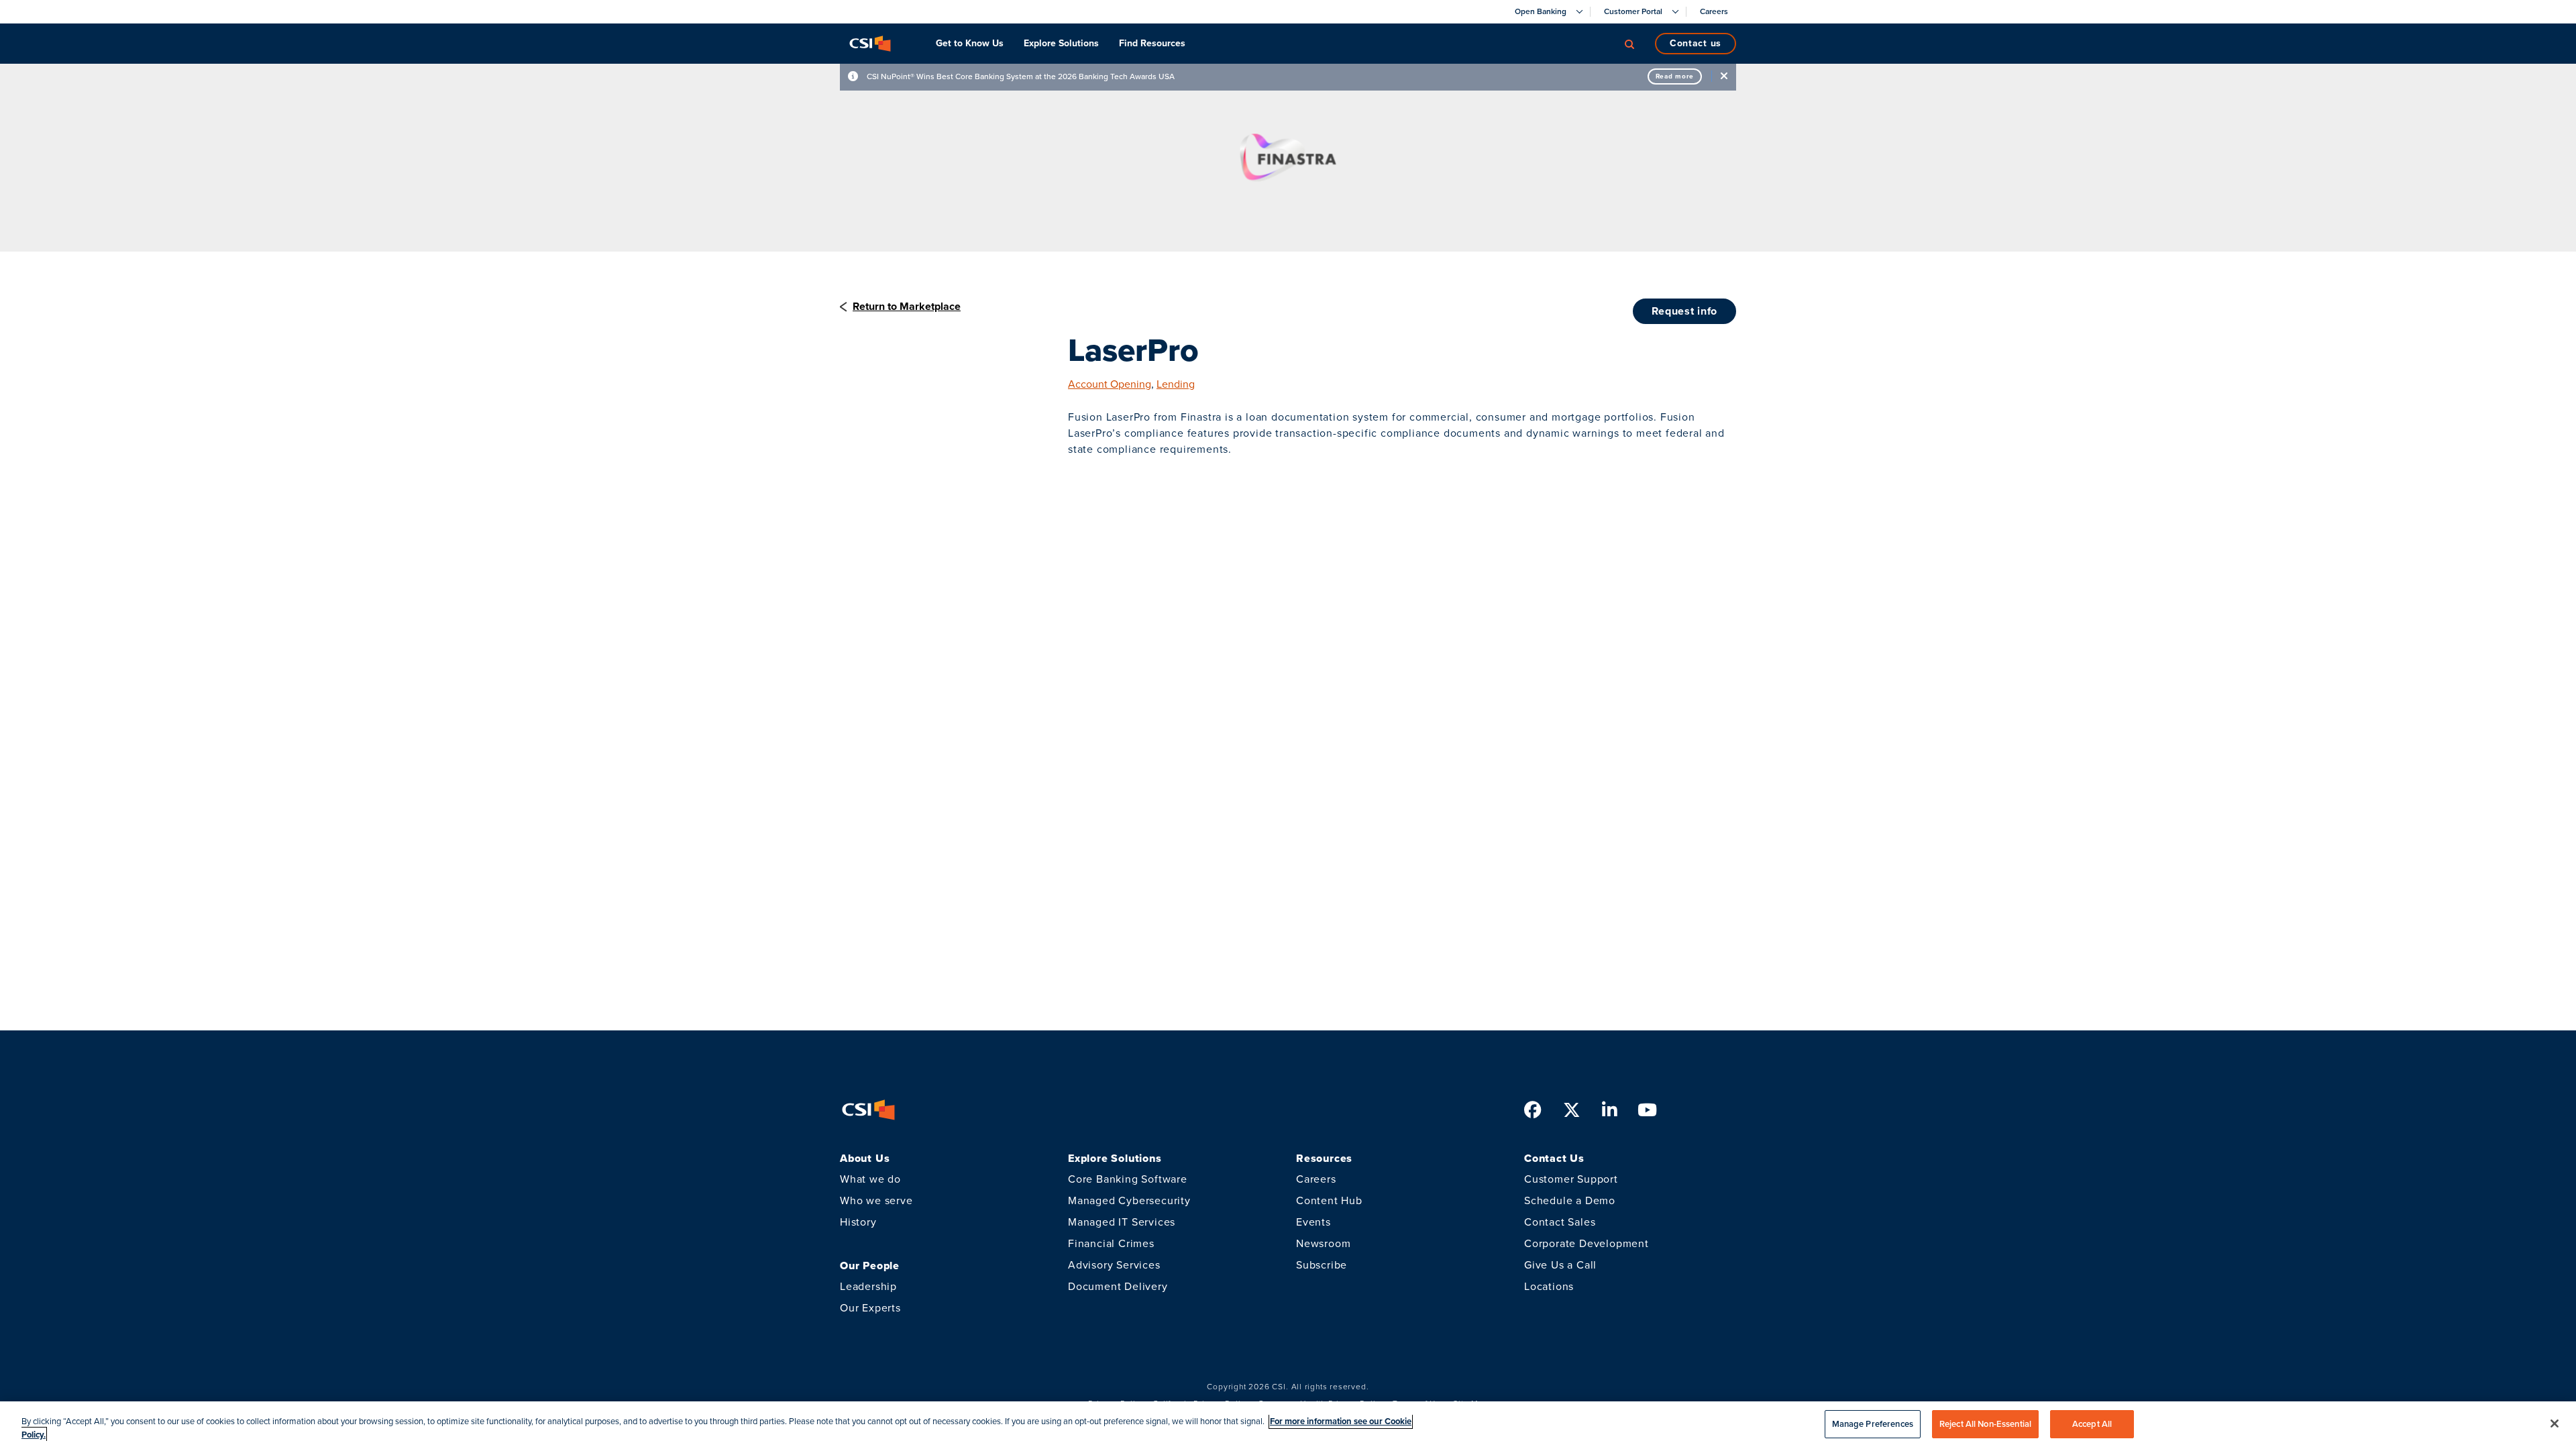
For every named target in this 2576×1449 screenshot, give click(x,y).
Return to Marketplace (907, 306)
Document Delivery (1118, 1286)
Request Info (1684, 311)
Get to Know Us (970, 43)
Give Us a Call (1560, 1265)
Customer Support (1571, 1179)
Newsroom (1323, 1243)
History (858, 1222)
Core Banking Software (1128, 1179)
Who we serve (876, 1200)
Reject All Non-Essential (1985, 1424)
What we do (870, 1179)
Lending (1176, 384)
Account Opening (1110, 384)
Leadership (868, 1286)
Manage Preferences (1873, 1424)
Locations (1549, 1286)
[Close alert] (1724, 76)
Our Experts (870, 1308)
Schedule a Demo (1570, 1200)
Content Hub (1329, 1200)
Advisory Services (1114, 1265)
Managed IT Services (1122, 1222)
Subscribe (1322, 1265)
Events (1313, 1222)
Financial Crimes (1111, 1243)
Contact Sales (1560, 1222)
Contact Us (1696, 43)
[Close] (2555, 1424)
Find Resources (1152, 43)
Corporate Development (1587, 1243)
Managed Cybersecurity (1129, 1200)
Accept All (2092, 1424)
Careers (1316, 1179)
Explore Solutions (1061, 43)
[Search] (1629, 44)
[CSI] (870, 44)
